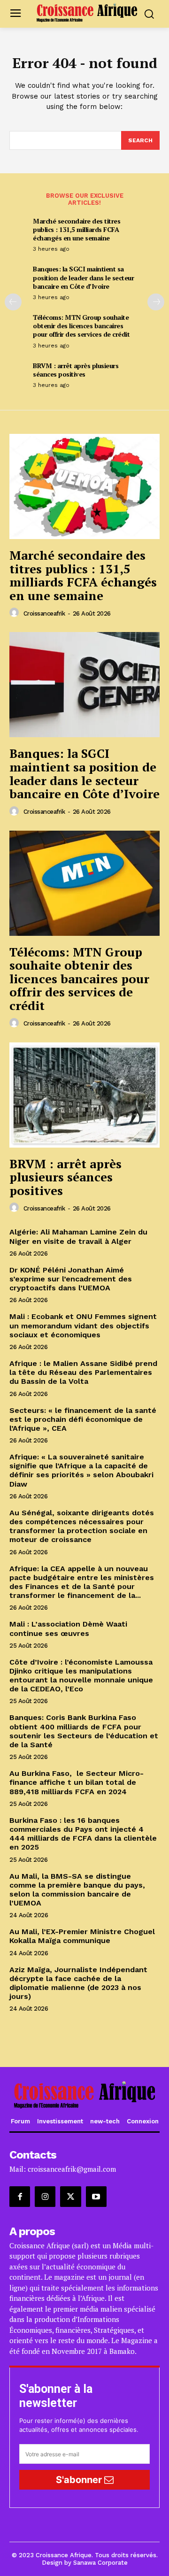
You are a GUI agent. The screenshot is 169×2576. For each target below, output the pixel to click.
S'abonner (80, 2480)
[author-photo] (15, 613)
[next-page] (156, 302)
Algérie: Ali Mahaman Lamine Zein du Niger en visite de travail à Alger (78, 1236)
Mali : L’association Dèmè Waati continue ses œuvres (68, 1628)
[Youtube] (96, 2197)
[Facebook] (20, 2197)
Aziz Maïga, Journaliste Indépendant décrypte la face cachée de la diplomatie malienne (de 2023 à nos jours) (78, 1983)
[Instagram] (45, 2197)
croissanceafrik (44, 613)
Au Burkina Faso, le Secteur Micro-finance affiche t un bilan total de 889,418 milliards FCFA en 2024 (77, 1782)
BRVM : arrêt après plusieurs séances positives (76, 370)
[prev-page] (13, 302)
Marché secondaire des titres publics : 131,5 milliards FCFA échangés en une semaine (77, 229)
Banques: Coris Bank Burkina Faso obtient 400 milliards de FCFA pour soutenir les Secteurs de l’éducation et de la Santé (84, 1731)
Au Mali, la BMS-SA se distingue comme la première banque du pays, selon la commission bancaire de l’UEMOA (77, 1890)
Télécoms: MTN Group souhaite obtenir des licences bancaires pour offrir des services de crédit (81, 326)
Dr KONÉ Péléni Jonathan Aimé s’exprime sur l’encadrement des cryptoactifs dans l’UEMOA (71, 1279)
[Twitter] (70, 2197)
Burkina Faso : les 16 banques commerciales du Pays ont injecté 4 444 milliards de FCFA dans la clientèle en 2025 (83, 1834)
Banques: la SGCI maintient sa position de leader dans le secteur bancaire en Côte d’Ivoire (83, 277)
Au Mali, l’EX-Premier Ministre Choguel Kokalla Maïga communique (82, 1936)
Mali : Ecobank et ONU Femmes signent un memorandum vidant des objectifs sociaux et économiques (83, 1325)
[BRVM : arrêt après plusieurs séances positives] (84, 1095)
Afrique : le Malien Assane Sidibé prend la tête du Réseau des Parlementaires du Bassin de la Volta (83, 1372)
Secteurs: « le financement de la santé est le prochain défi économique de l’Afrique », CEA (83, 1419)
